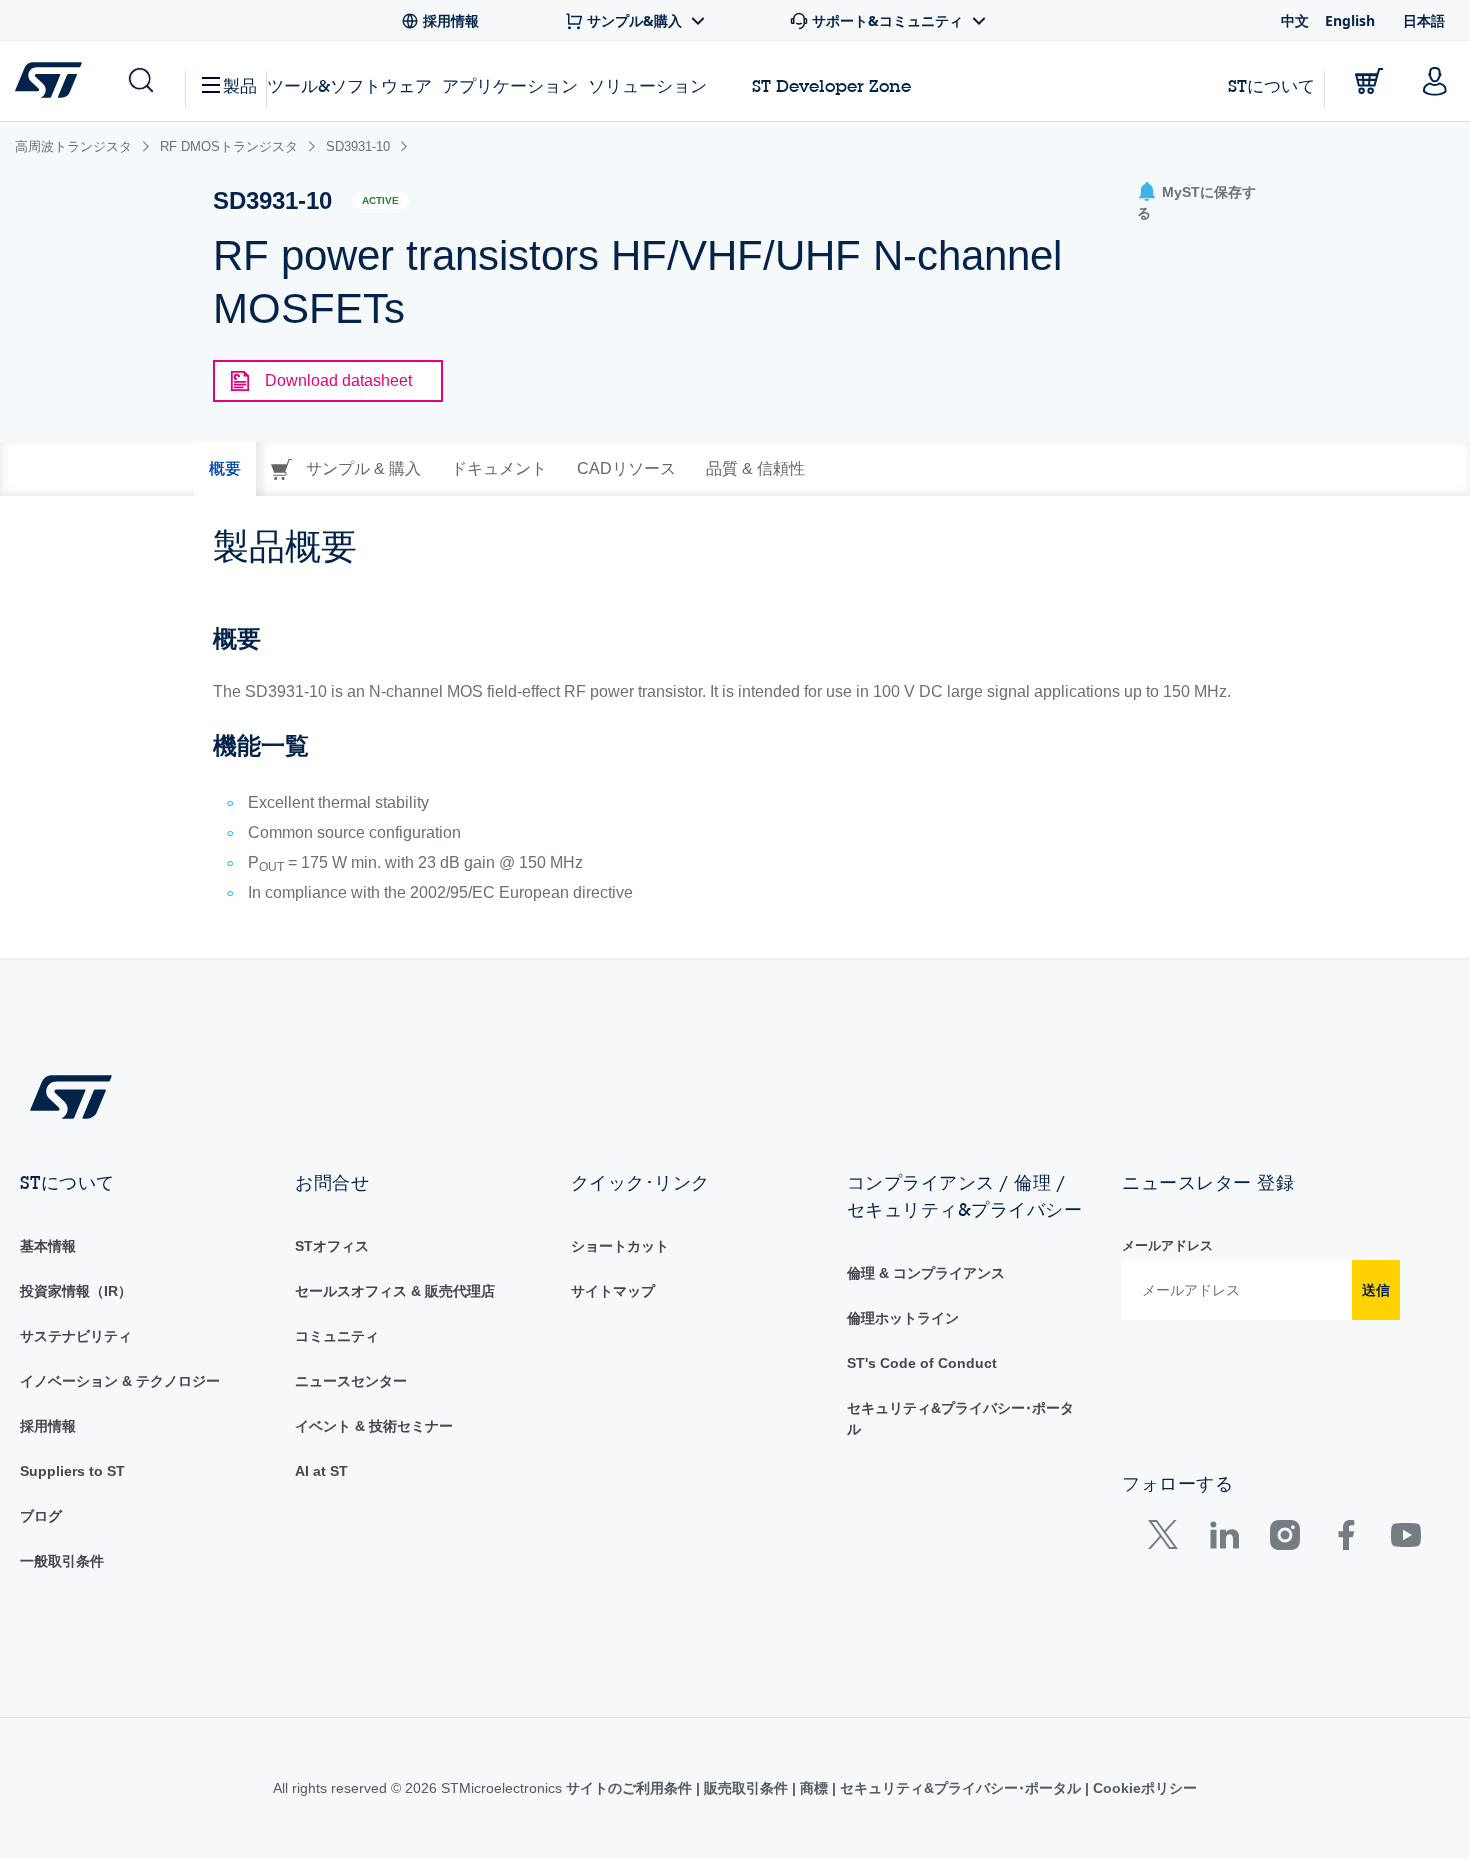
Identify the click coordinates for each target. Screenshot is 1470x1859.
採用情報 (48, 1426)
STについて (1271, 85)
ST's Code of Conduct (922, 1363)
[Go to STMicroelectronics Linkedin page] (1223, 1539)
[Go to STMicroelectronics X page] (1167, 1539)
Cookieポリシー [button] (1143, 1788)
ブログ (41, 1516)
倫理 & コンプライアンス (926, 1273)
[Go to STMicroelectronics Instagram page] (1284, 1539)
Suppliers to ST (72, 1471)
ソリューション (647, 85)
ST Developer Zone (831, 86)
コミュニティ (337, 1336)
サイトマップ (613, 1291)
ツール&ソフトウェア (349, 85)
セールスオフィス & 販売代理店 (395, 1291)
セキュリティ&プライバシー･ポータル (960, 1788)
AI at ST (321, 1471)
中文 (1295, 20)
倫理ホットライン (903, 1318)
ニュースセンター (351, 1381)
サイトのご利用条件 (631, 1788)
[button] (139, 81)
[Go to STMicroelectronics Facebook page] (1345, 1539)
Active (380, 200)
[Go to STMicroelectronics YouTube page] (1405, 1539)
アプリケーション (510, 85)
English (1350, 20)
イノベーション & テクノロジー (120, 1381)
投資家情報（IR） (76, 1291)
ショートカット (620, 1246)
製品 (240, 85)
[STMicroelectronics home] (52, 80)
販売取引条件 (746, 1788)
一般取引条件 (62, 1561)
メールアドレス (1167, 1245)
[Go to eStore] (1369, 81)
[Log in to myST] (1435, 81)
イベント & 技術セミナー (374, 1426)
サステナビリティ (76, 1336)
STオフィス (332, 1246)
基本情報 (48, 1246)
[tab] (225, 469)
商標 (814, 1788)
